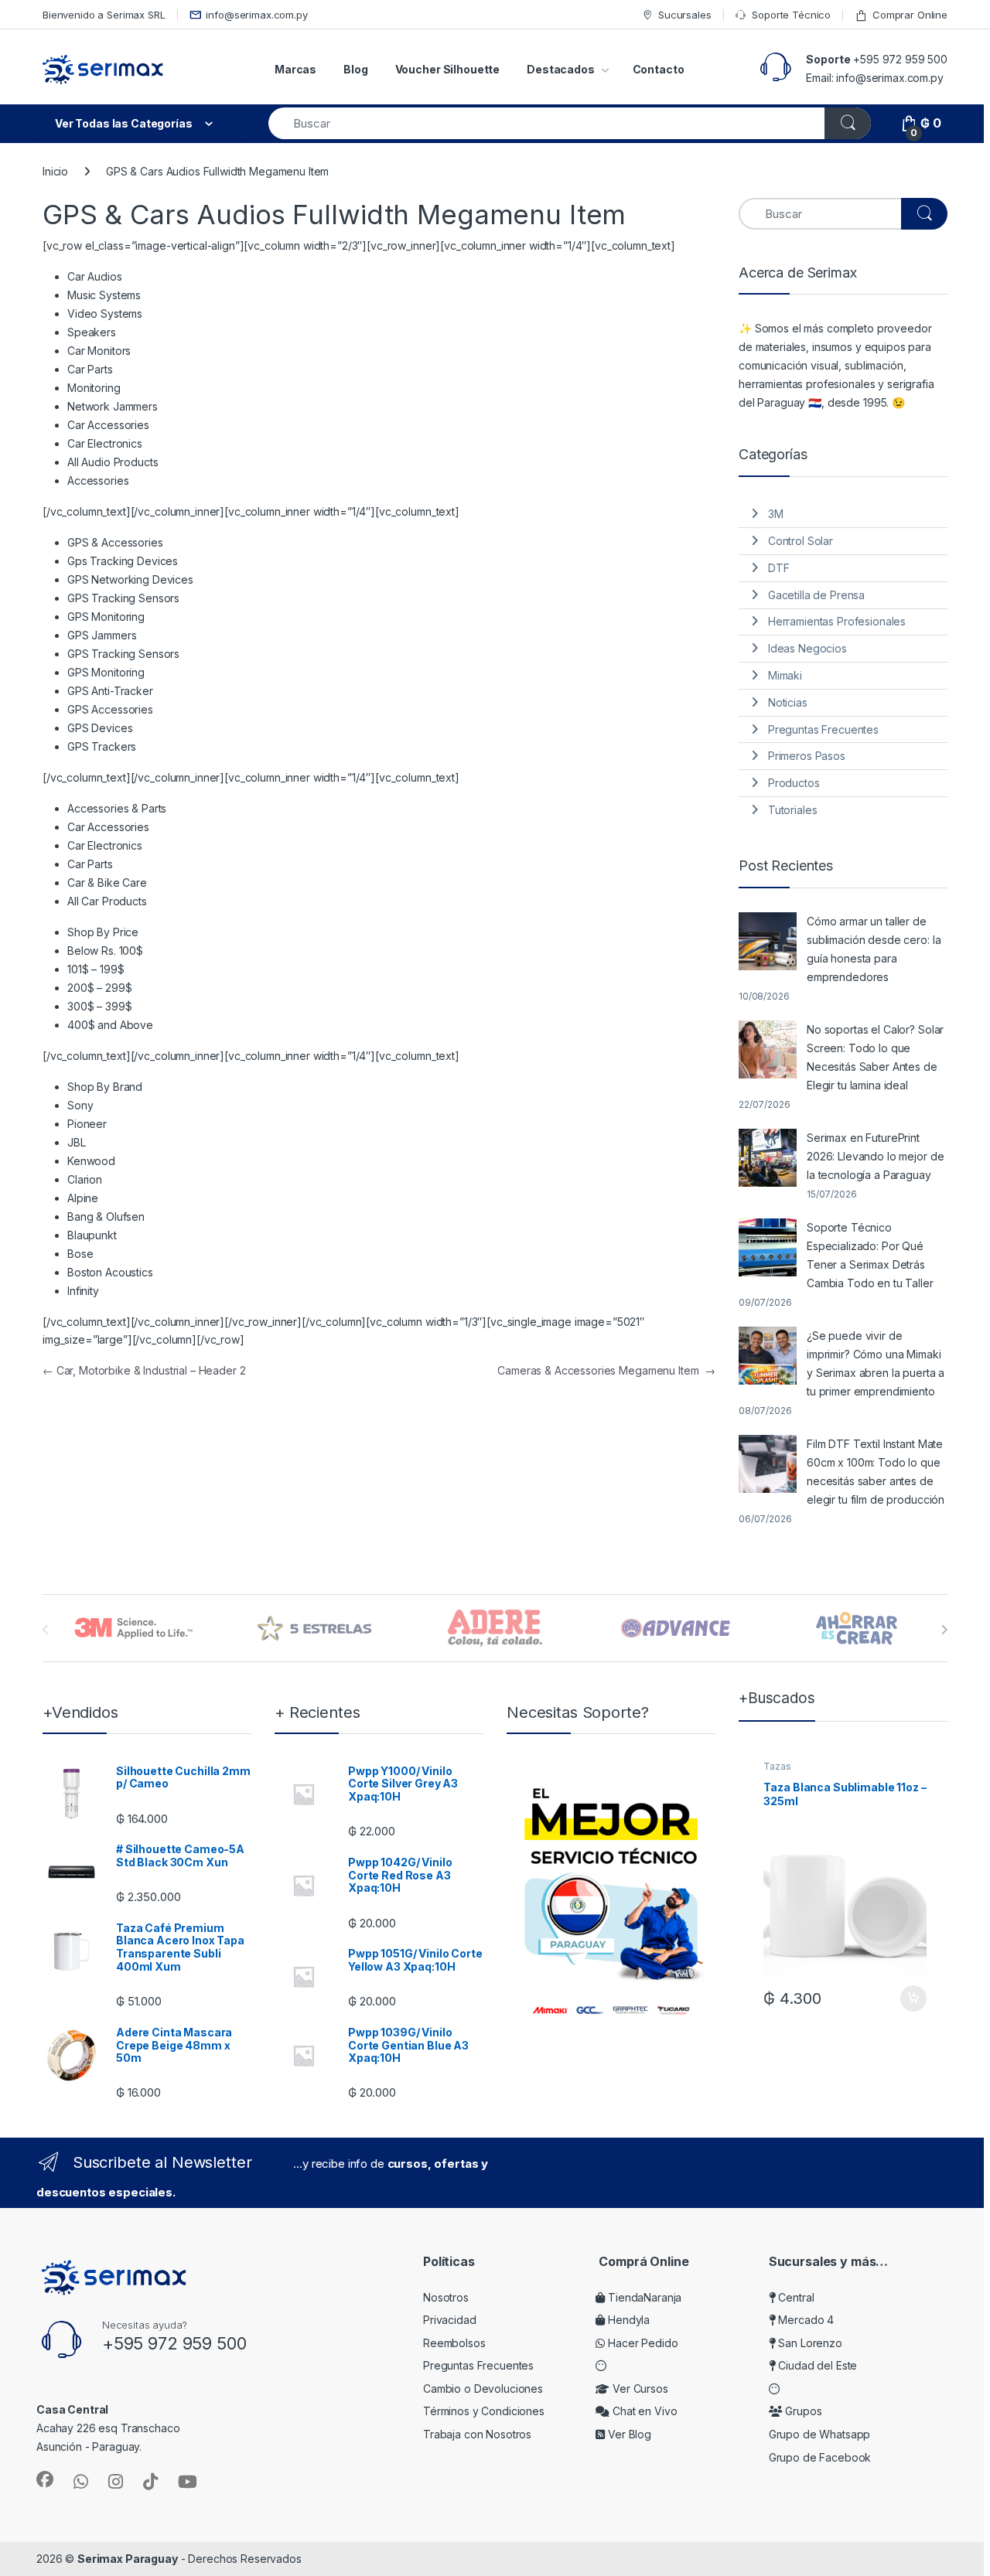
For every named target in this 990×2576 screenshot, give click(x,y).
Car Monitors (99, 351)
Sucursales (684, 15)
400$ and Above (110, 1025)
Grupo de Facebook (820, 2457)
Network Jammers (113, 406)
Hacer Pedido (641, 2343)
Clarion (85, 1179)
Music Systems (104, 295)
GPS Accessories (110, 709)
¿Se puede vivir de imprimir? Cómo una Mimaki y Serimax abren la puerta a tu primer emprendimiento (876, 1363)
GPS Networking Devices (130, 579)
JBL (77, 1142)
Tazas (777, 1766)
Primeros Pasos (807, 756)
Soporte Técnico (791, 15)
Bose (80, 1254)
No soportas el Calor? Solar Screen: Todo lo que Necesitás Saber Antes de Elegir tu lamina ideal (875, 1057)
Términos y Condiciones (484, 2411)
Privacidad (450, 2320)
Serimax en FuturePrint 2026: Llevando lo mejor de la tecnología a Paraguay (875, 1156)
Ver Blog (628, 2434)
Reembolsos (454, 2343)
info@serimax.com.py (256, 15)
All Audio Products (113, 462)
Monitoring (94, 388)
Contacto (659, 69)
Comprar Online (910, 15)
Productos (794, 783)
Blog (355, 69)
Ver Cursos (638, 2389)
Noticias (788, 702)
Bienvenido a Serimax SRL (104, 15)
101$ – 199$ (96, 969)
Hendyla (627, 2320)
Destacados (561, 69)
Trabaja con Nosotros (477, 2434)
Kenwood (91, 1161)
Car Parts (90, 369)
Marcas (295, 69)
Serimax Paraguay (128, 2559)
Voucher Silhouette (447, 69)
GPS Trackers (102, 746)
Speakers (92, 332)
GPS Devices (100, 728)
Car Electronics (105, 443)
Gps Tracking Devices (123, 561)
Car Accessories (108, 425)
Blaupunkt (92, 1235)
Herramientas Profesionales (837, 621)
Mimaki (785, 675)
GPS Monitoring (106, 617)
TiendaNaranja (643, 2297)
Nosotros (446, 2297)
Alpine (83, 1198)
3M (776, 514)
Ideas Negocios (807, 648)
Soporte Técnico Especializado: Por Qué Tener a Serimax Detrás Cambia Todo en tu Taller (870, 1255)
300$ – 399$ (99, 1006)
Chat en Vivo (643, 2411)
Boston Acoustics (110, 1272)
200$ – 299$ (99, 988)
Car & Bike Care (107, 883)
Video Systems (105, 313)
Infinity (83, 1291)
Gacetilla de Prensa (816, 595)
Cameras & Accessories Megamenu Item (606, 1370)
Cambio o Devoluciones (483, 2389)
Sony (80, 1105)
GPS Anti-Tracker (110, 691)
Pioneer (87, 1124)
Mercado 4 (805, 2320)
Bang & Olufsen (106, 1216)
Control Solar (801, 541)
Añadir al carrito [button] (910, 1998)
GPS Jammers (102, 635)
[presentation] (944, 1630)
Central (795, 2297)
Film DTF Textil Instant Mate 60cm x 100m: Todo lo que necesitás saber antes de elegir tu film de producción (876, 1472)
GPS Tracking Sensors (123, 598)
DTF (779, 568)
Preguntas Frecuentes (823, 729)
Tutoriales (793, 810)
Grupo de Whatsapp (820, 2434)
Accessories (98, 480)
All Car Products (107, 901)
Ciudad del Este (817, 2365)
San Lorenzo (809, 2343)
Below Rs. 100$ (105, 951)
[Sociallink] (45, 2479)
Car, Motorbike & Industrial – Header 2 (144, 1370)
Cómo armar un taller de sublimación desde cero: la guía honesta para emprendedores (874, 949)
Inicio (55, 171)
